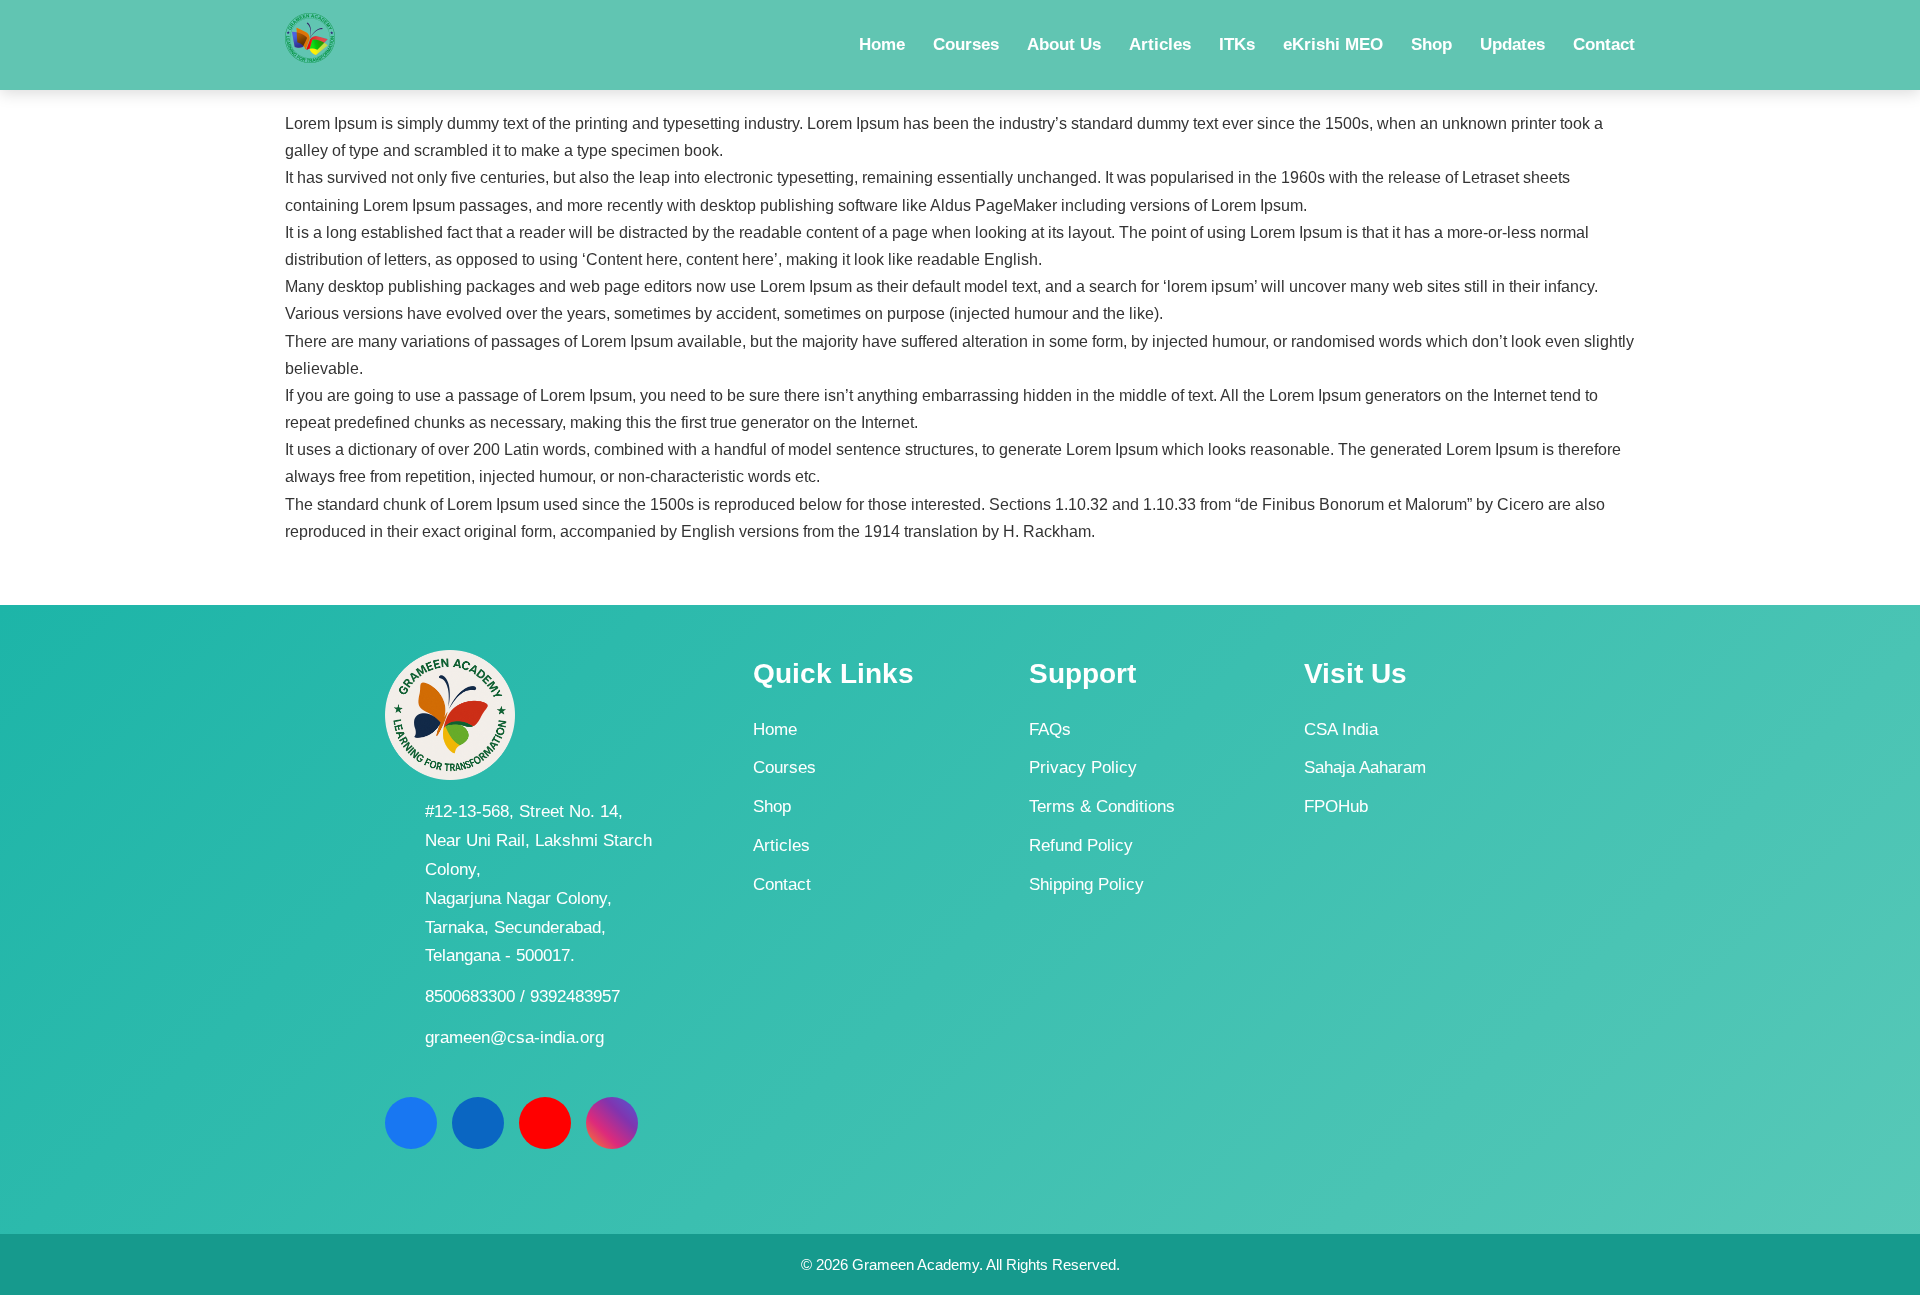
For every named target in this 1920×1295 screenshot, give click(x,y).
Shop (772, 806)
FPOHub (1336, 806)
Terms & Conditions (1102, 806)
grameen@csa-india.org (514, 1037)
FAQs (1050, 729)
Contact (782, 884)
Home (775, 729)
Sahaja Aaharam (1365, 767)
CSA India (1341, 729)
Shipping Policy (1086, 884)
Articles (781, 845)
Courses (784, 767)
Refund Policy (1081, 845)
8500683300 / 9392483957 (522, 996)
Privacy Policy (1083, 767)
